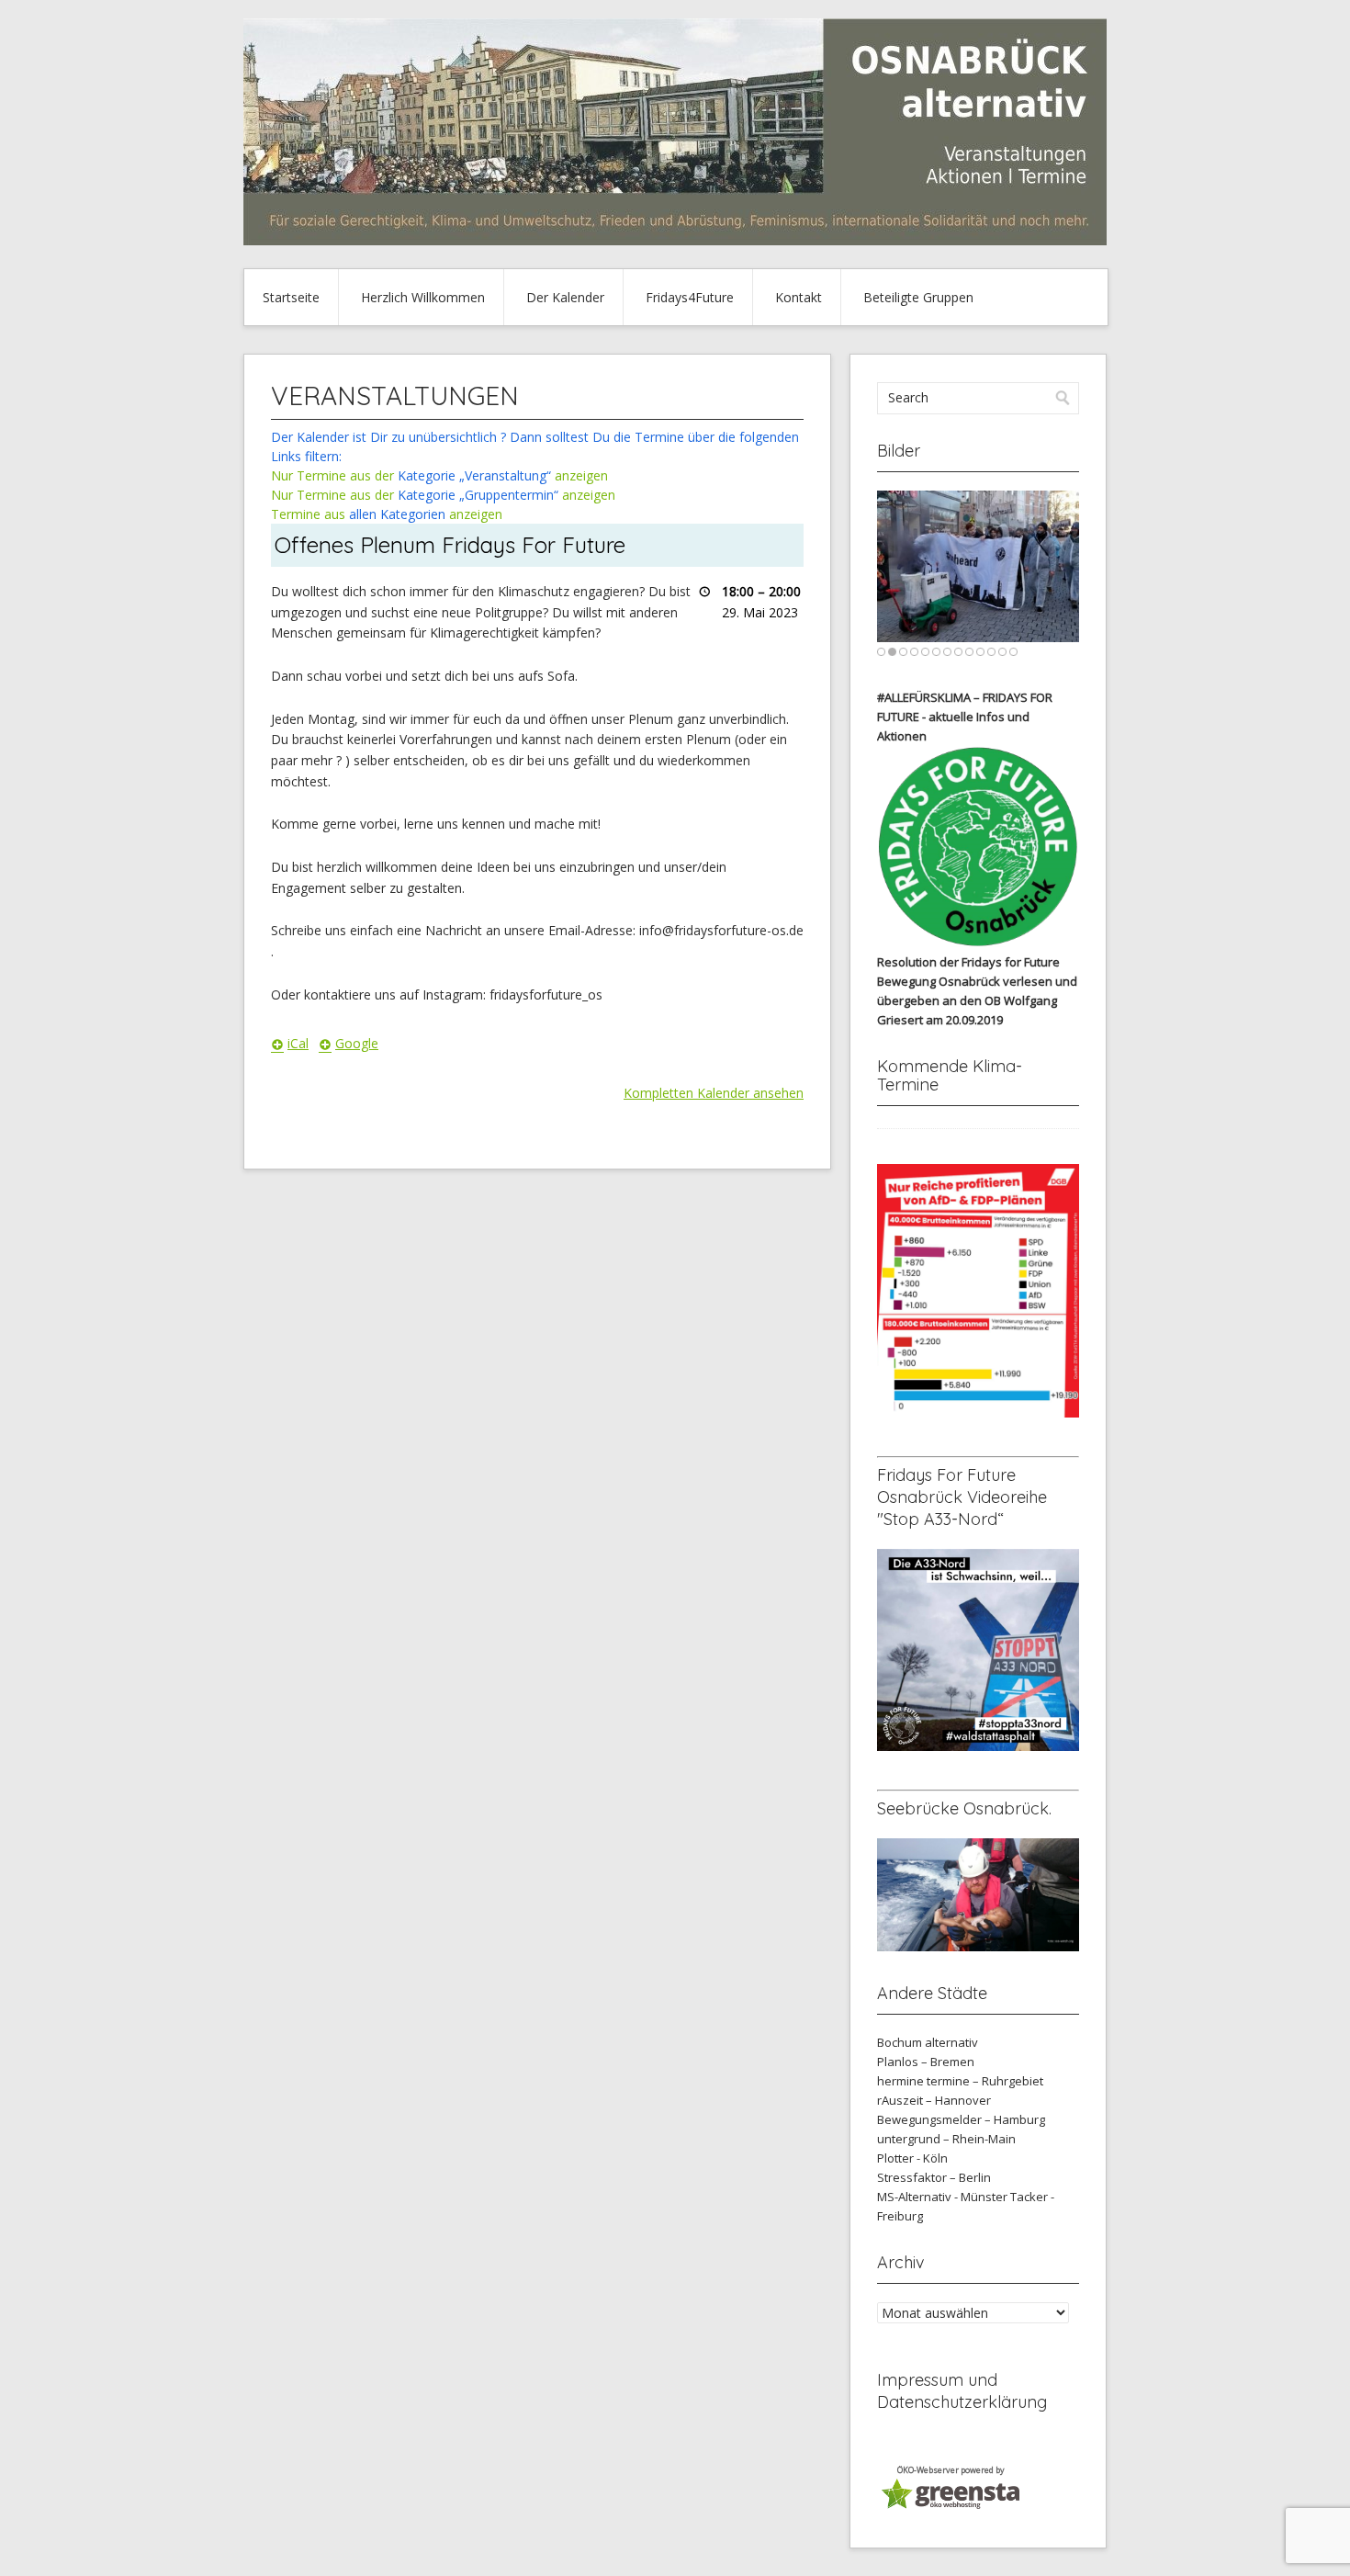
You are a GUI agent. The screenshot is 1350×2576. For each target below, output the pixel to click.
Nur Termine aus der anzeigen (439, 475)
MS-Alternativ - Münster (942, 2197)
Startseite (291, 297)
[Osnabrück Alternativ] (675, 240)
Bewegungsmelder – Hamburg (961, 2119)
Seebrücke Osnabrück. (964, 1808)
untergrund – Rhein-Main (946, 2139)
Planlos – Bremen (926, 2062)
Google (357, 1043)
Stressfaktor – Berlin (934, 2177)
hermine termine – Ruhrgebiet (960, 2081)
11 (991, 652)
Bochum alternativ (928, 2042)
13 (1013, 652)
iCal (298, 1043)
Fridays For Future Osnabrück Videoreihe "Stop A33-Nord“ (962, 1497)
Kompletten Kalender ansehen (714, 1093)
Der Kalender (565, 297)
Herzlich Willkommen (423, 297)
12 (1002, 652)
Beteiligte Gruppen (918, 297)
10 (980, 652)
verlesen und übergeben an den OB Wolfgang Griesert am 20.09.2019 (977, 1000)
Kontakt (799, 297)
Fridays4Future (690, 297)
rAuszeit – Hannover (934, 2100)
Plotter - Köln (912, 2158)
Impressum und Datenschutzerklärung (962, 2391)
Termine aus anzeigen (387, 514)
